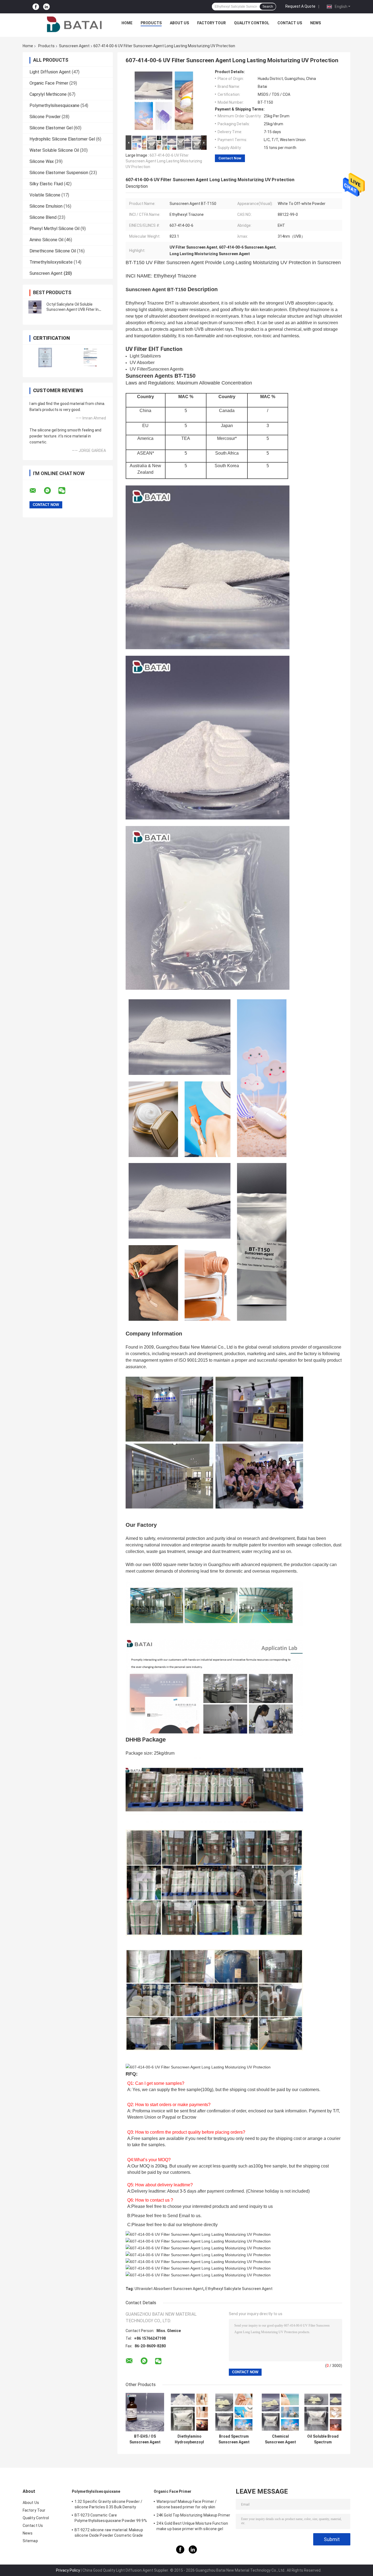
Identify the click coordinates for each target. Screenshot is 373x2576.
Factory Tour (211, 23)
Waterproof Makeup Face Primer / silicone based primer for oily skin (187, 2504)
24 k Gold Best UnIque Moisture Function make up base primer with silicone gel (192, 2526)
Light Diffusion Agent (50, 72)
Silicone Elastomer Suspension (59, 173)
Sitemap (30, 2541)
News (316, 23)
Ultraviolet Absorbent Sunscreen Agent (169, 2289)
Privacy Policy (68, 2570)
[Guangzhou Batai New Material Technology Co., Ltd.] (74, 24)
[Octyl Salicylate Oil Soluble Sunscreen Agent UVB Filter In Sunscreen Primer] (35, 307)
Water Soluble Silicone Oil (54, 150)
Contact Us (290, 23)
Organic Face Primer (49, 83)
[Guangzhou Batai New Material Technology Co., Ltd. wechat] (65, 491)
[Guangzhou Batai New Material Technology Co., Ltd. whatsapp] (51, 491)
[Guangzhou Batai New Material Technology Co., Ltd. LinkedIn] (46, 7)
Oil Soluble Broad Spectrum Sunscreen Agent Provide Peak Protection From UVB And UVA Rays (323, 2439)
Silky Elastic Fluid (46, 184)
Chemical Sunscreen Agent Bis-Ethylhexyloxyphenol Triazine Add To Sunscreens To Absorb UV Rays (280, 2439)
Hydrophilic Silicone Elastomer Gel (62, 139)
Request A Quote (300, 6)
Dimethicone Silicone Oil (53, 251)
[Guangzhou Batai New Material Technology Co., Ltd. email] (36, 491)
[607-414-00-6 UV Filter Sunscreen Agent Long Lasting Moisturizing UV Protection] (164, 102)
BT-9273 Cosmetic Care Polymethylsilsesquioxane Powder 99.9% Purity (111, 2519)
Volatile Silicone (45, 195)
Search (268, 7)
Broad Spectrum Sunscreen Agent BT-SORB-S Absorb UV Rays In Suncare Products (234, 2439)
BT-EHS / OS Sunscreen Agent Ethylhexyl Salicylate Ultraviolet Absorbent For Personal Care (145, 2439)
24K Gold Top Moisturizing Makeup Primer (193, 2515)
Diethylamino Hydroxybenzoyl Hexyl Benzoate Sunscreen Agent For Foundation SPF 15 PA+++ (190, 2439)
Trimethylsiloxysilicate (51, 262)
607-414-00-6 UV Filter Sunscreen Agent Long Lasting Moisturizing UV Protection (164, 161)
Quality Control (252, 23)
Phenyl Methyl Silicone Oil (54, 229)
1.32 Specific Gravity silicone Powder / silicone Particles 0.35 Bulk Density (108, 2504)
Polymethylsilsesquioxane (54, 105)
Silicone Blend (43, 217)
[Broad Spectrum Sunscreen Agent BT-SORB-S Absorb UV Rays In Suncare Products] (234, 2412)
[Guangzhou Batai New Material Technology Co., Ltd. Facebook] (36, 7)
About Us (179, 23)
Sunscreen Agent (74, 46)
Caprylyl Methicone (48, 94)
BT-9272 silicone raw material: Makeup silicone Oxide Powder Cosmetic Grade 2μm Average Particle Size (109, 2533)
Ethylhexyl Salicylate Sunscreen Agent (239, 2289)
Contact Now (230, 158)
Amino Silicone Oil (46, 240)
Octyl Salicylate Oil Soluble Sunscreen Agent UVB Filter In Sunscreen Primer (72, 309)
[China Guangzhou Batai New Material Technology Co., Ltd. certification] (45, 357)
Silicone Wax (42, 161)
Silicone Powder (45, 117)
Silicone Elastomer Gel (51, 128)
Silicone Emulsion (46, 206)
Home (127, 23)
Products (151, 23)
